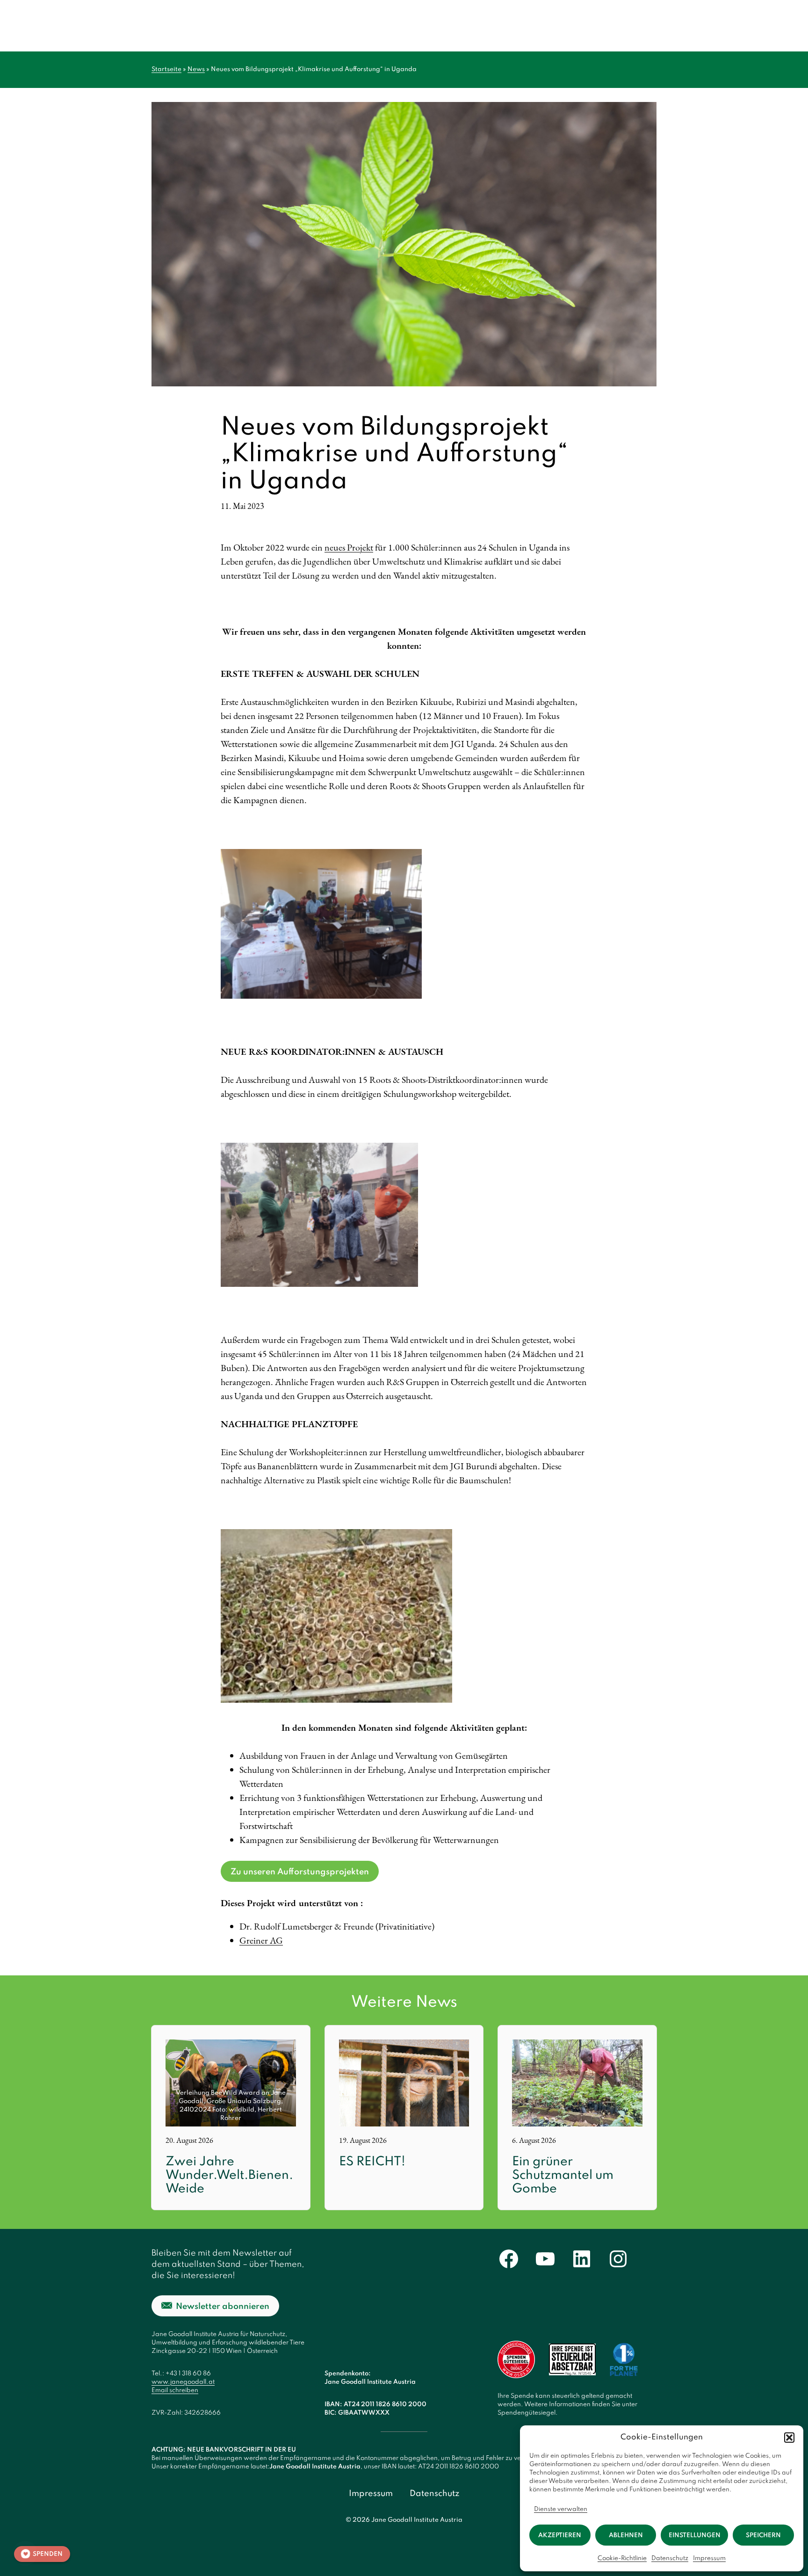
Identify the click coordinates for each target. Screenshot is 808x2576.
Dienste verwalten (561, 2509)
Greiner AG (261, 1940)
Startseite (166, 69)
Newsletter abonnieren (223, 2307)
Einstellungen (695, 2536)
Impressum (709, 2558)
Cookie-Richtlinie (622, 2558)
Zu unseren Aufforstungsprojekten (300, 1872)
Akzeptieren (560, 2536)
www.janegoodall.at (183, 2382)
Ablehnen (626, 2536)
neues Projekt (349, 547)
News (196, 69)
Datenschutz (670, 2558)
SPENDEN (48, 2554)
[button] (789, 2438)
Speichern (763, 2536)
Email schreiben (175, 2391)
